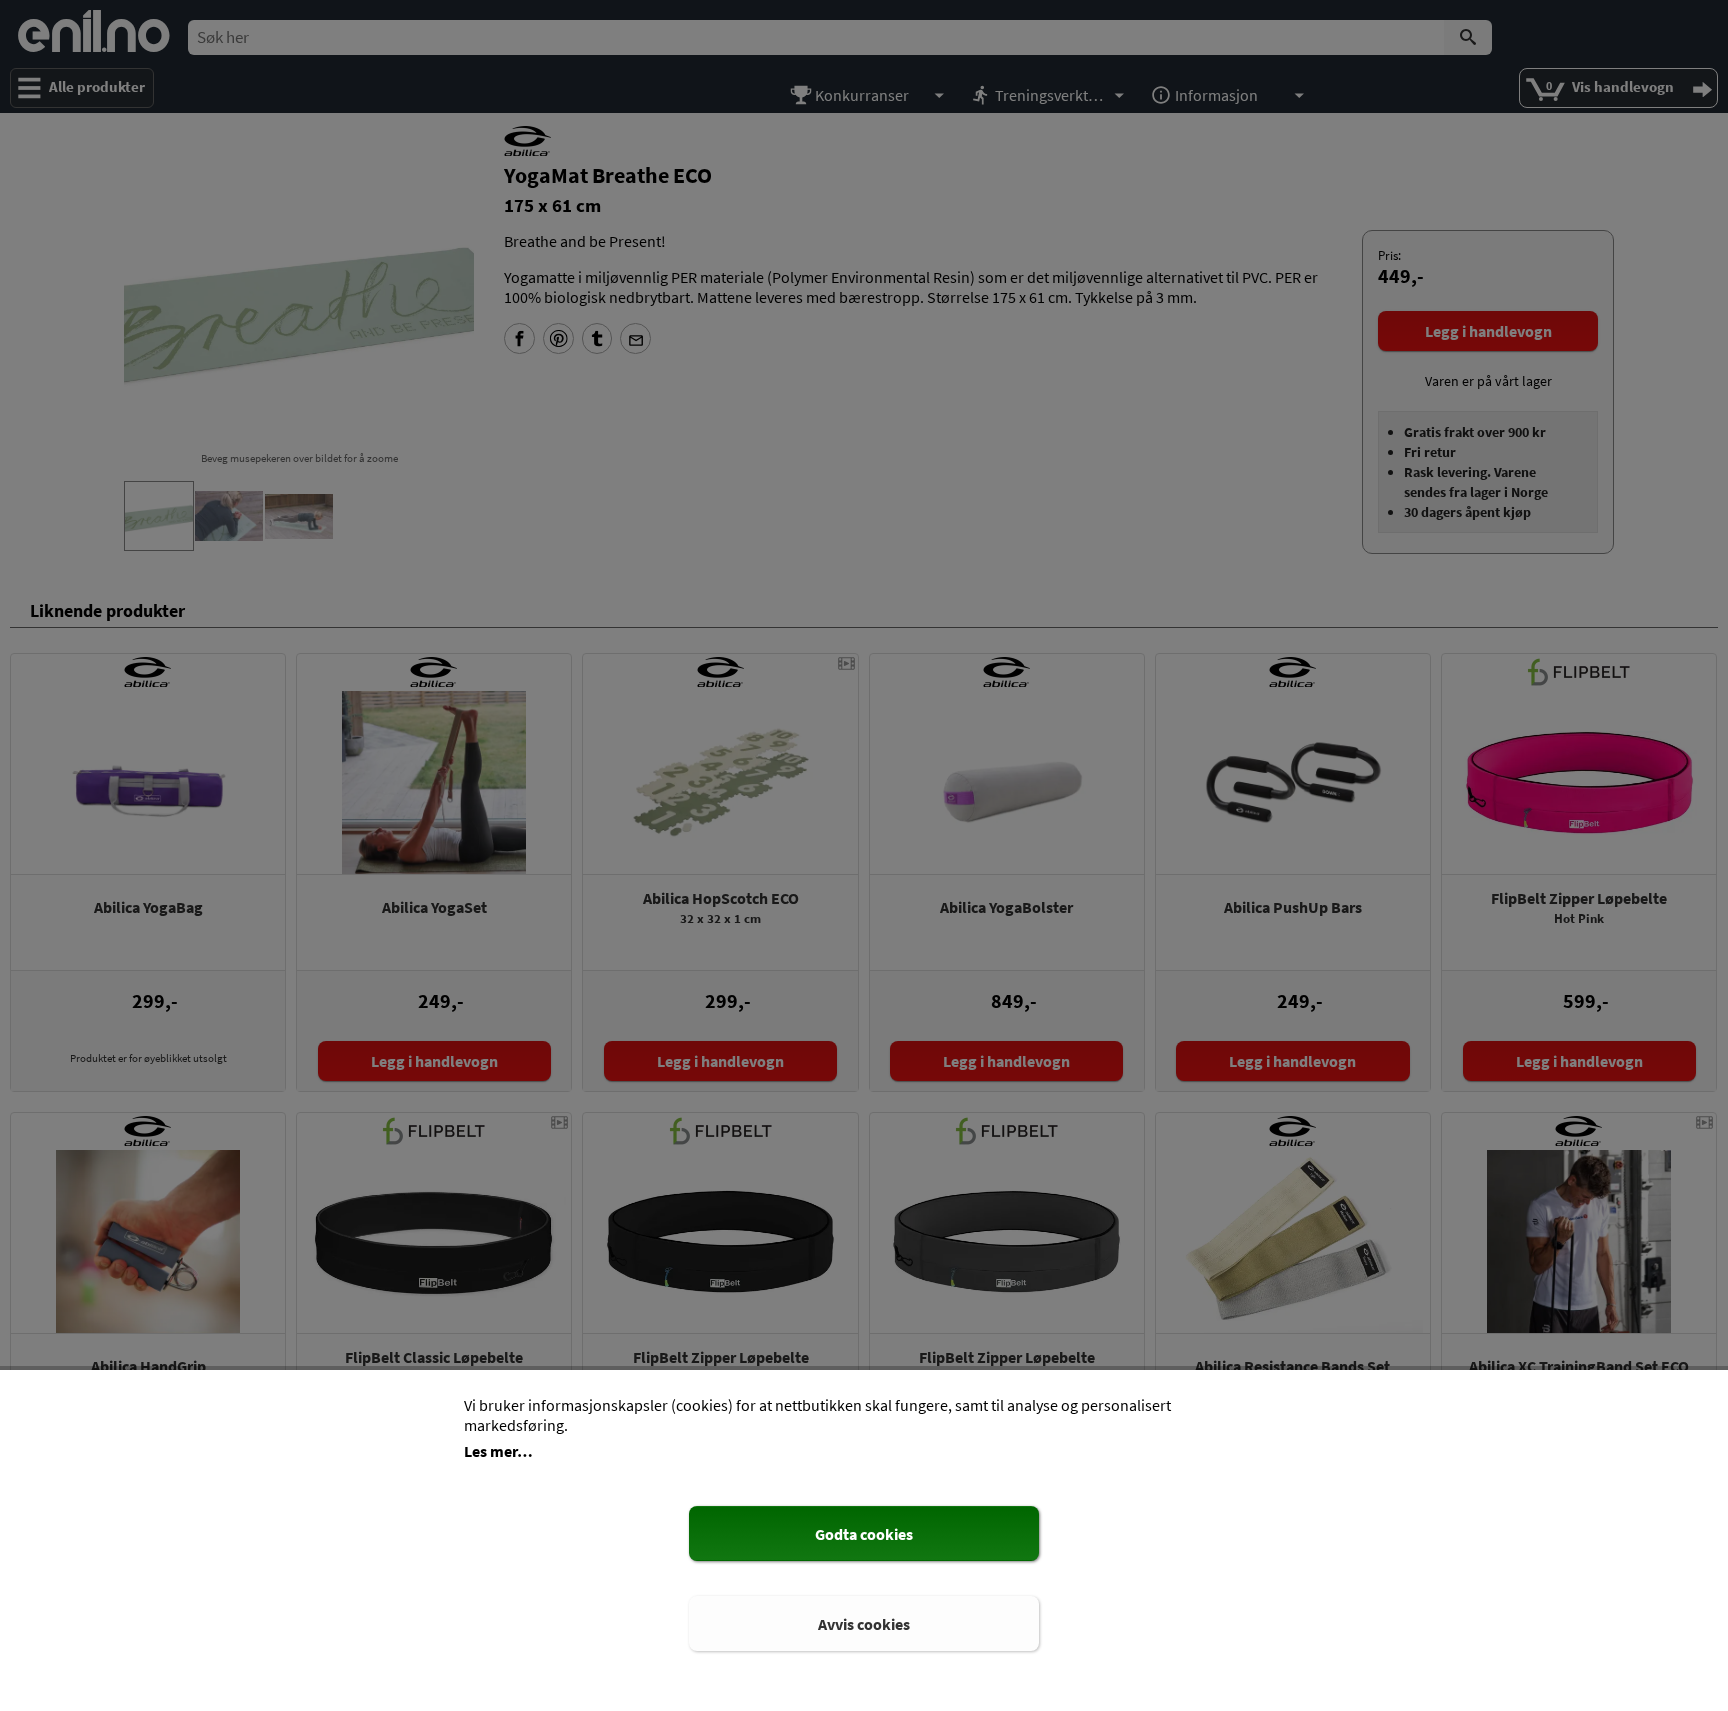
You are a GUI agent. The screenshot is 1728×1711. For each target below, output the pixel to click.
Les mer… (498, 1451)
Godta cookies (864, 1534)
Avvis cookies (864, 1624)
